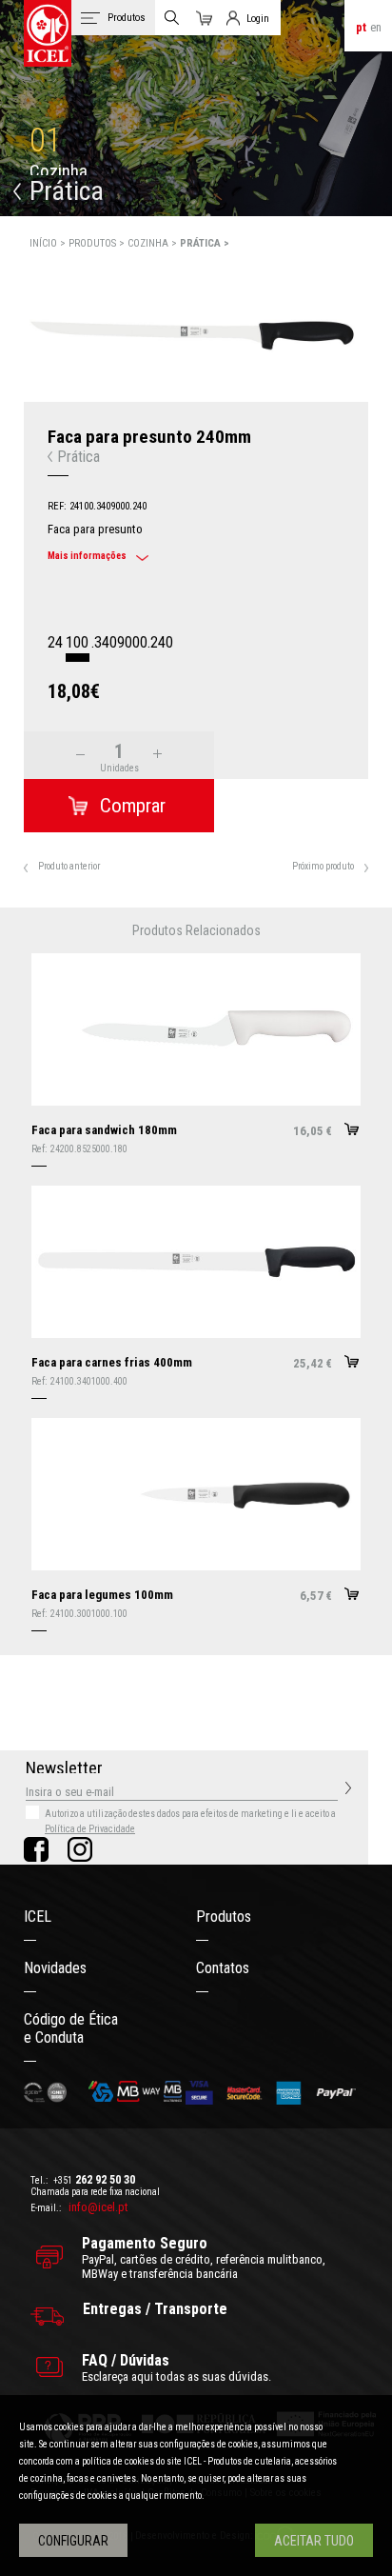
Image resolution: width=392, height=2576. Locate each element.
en (376, 27)
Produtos (224, 1917)
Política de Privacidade (90, 1829)
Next (379, 314)
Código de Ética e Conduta (71, 2028)
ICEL (38, 1917)
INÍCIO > (49, 243)
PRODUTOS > (98, 243)
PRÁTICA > (205, 243)
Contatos (223, 1968)
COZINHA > (154, 243)
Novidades (55, 1968)
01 (46, 140)
